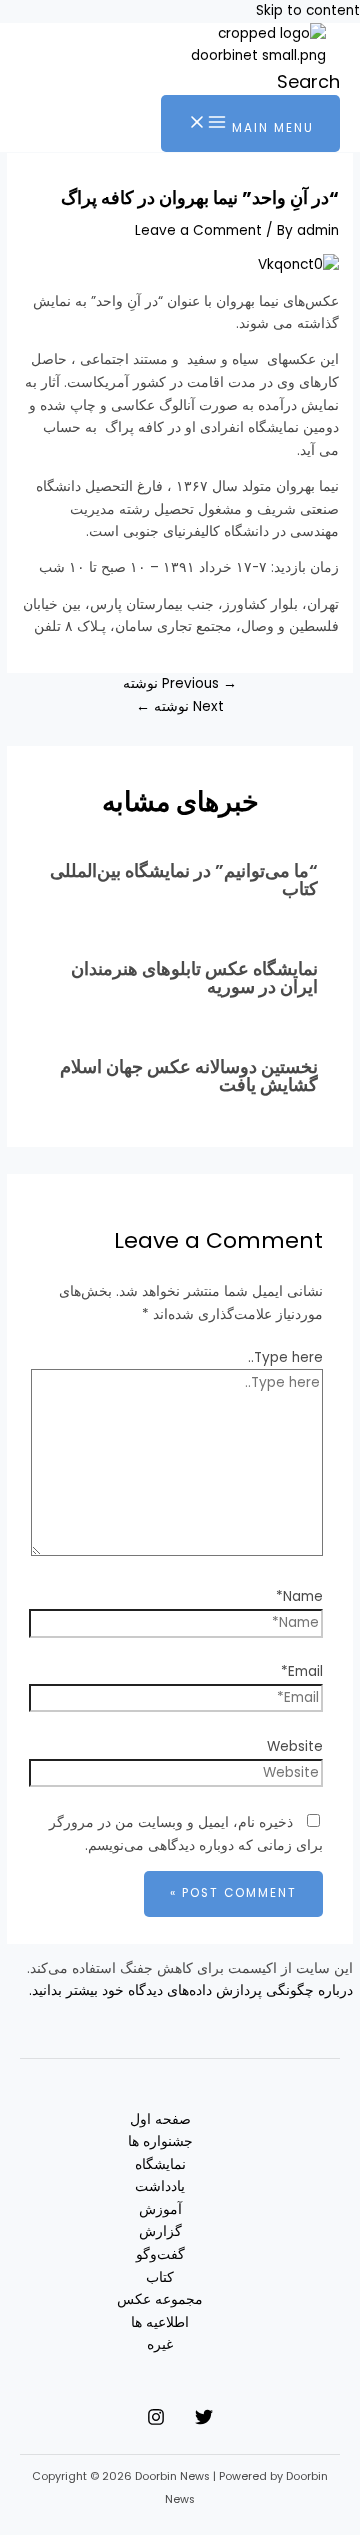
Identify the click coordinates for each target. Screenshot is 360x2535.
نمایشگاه (160, 2164)
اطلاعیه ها (160, 2322)
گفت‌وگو (160, 2254)
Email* (302, 1671)
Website (295, 1746)
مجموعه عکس (160, 2299)
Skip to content (308, 10)
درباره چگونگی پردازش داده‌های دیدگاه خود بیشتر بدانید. (191, 1990)
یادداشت (160, 2186)
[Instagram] (156, 2421)
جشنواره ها (160, 2141)
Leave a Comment (198, 230)
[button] (308, 81)
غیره (160, 2344)
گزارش (160, 2231)
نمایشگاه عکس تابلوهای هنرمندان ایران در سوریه (194, 977)
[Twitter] (204, 2421)
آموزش (160, 2209)
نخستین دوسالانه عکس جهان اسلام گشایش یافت (189, 1075)
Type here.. (285, 1357)
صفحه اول (160, 2119)
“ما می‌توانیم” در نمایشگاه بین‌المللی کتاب (184, 879)
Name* (299, 1596)
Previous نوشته (180, 683)
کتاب (160, 2277)
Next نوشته (180, 706)
